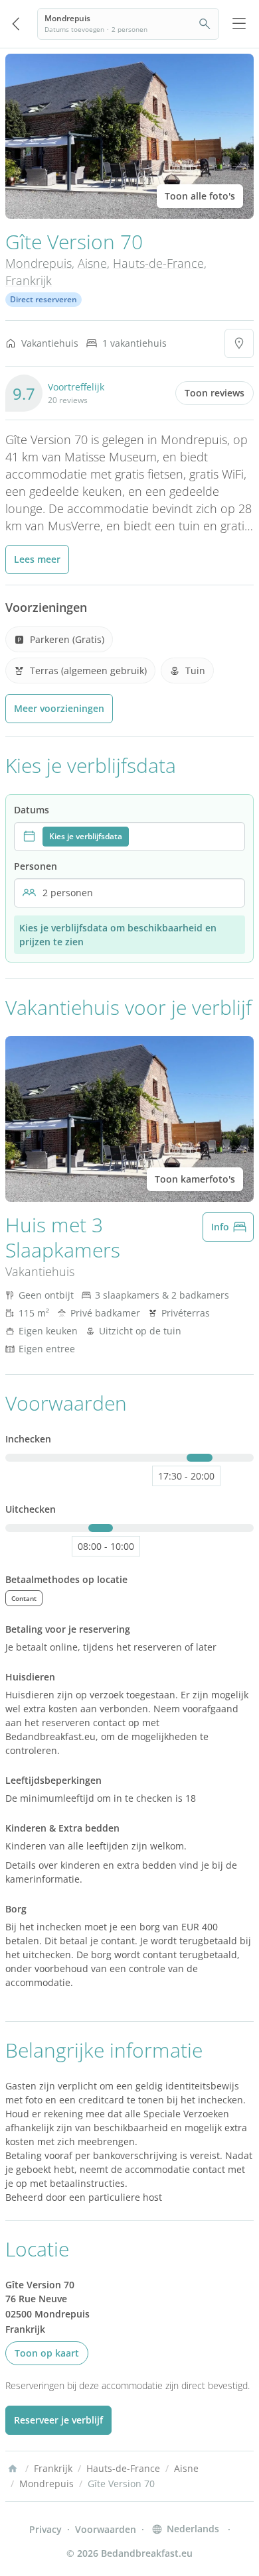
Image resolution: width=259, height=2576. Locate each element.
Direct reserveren (43, 299)
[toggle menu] (239, 24)
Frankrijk (29, 280)
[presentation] (129, 837)
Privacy (45, 2529)
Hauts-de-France (158, 263)
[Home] (13, 2469)
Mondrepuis (39, 263)
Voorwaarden (106, 2529)
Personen (36, 866)
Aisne (92, 263)
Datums (32, 810)
